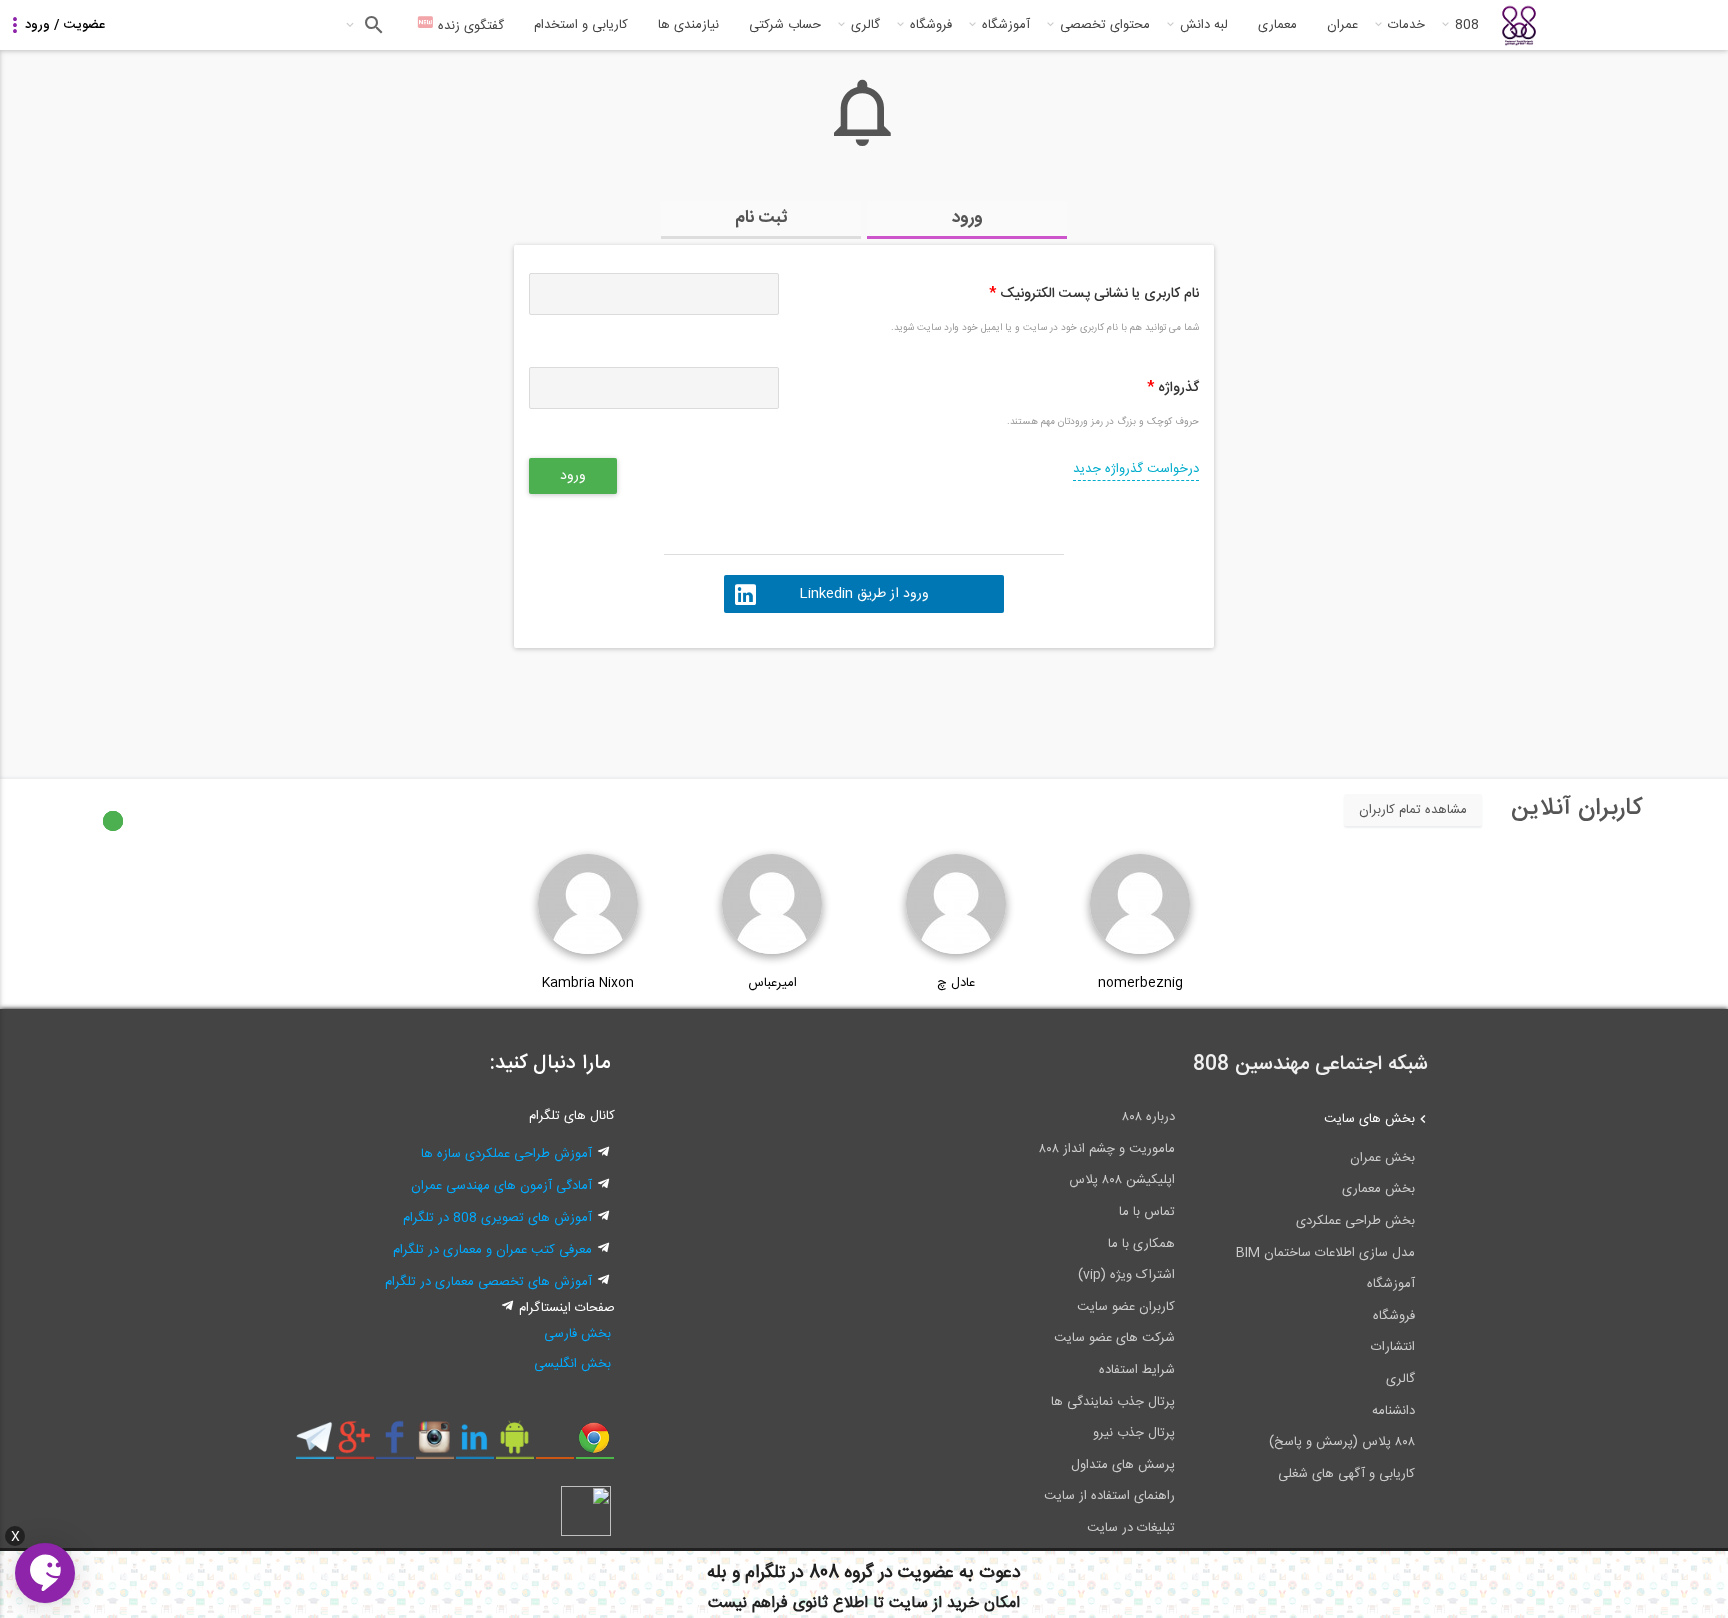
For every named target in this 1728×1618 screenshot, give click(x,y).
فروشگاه (931, 25)
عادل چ (956, 983)
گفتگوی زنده (469, 26)
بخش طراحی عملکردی (1355, 1221)
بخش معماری (1378, 1189)
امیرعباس (772, 983)
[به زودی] (779, 704)
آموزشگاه (1006, 25)
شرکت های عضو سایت (1114, 1338)
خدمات (1406, 25)
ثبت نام (761, 218)
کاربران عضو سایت (1126, 1307)
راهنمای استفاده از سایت (1109, 1496)
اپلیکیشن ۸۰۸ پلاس (1122, 1180)
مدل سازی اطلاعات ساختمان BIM (1325, 1253)
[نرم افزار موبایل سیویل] (514, 1445)
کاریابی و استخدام (581, 25)
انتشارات (1393, 1347)
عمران (1342, 25)
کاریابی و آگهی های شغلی (1346, 1474)
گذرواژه (1173, 388)
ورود (967, 218)
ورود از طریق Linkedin (864, 594)
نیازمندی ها (688, 25)
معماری (1277, 25)
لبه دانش (1204, 25)
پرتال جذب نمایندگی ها (1113, 1402)
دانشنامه (1393, 1411)
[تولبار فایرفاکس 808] (554, 1445)
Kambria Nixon (588, 983)
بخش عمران (1382, 1158)
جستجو (371, 25)
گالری (865, 25)
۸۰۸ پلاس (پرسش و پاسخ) (1342, 1442)
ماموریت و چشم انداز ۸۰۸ (1107, 1149)
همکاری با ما (1141, 1244)
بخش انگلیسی (572, 1364)
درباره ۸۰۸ (1148, 1117)
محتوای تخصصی (1105, 25)
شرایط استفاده (1137, 1370)
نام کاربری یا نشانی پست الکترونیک (1094, 294)
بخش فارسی (577, 1334)
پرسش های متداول (1123, 1465)
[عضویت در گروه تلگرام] (314, 1445)
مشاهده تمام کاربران (1413, 810)
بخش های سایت (1369, 1119)
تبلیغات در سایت (1131, 1528)
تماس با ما (1147, 1212)
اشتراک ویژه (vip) (1126, 1275)
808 (1467, 25)
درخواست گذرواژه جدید (1136, 469)
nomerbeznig (1140, 983)
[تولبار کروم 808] (594, 1445)
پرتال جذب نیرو (1134, 1433)
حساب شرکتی (785, 25)
